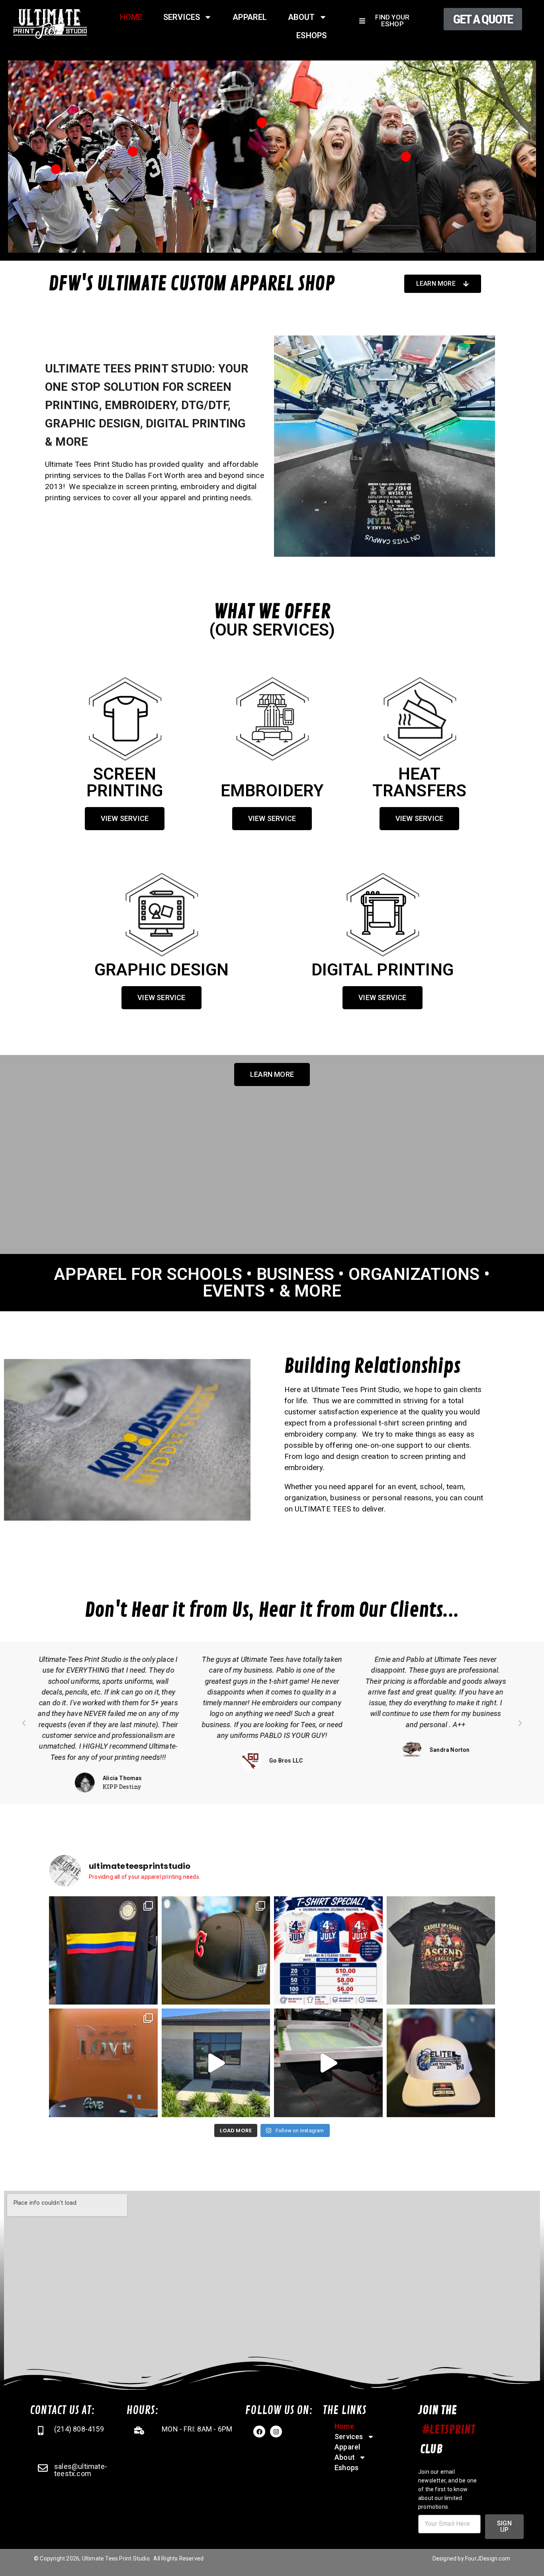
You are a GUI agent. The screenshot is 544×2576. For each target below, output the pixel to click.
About (301, 17)
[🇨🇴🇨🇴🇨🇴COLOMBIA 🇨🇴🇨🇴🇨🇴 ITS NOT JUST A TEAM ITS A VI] (103, 1951)
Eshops (311, 35)
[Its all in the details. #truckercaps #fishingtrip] (441, 2063)
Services (182, 17)
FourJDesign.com (488, 2558)
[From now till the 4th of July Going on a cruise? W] (328, 1951)
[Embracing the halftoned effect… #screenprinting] (441, 1951)
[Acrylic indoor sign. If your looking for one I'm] (103, 2063)
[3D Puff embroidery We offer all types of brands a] (216, 1951)
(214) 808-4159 (79, 2429)
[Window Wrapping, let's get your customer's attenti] (216, 2063)
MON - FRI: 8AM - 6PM (197, 2429)
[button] (24, 1723)
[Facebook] (259, 2432)
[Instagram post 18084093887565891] (328, 2063)
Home (131, 17)
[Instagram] (276, 2432)
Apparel (250, 17)
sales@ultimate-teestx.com (81, 2470)
